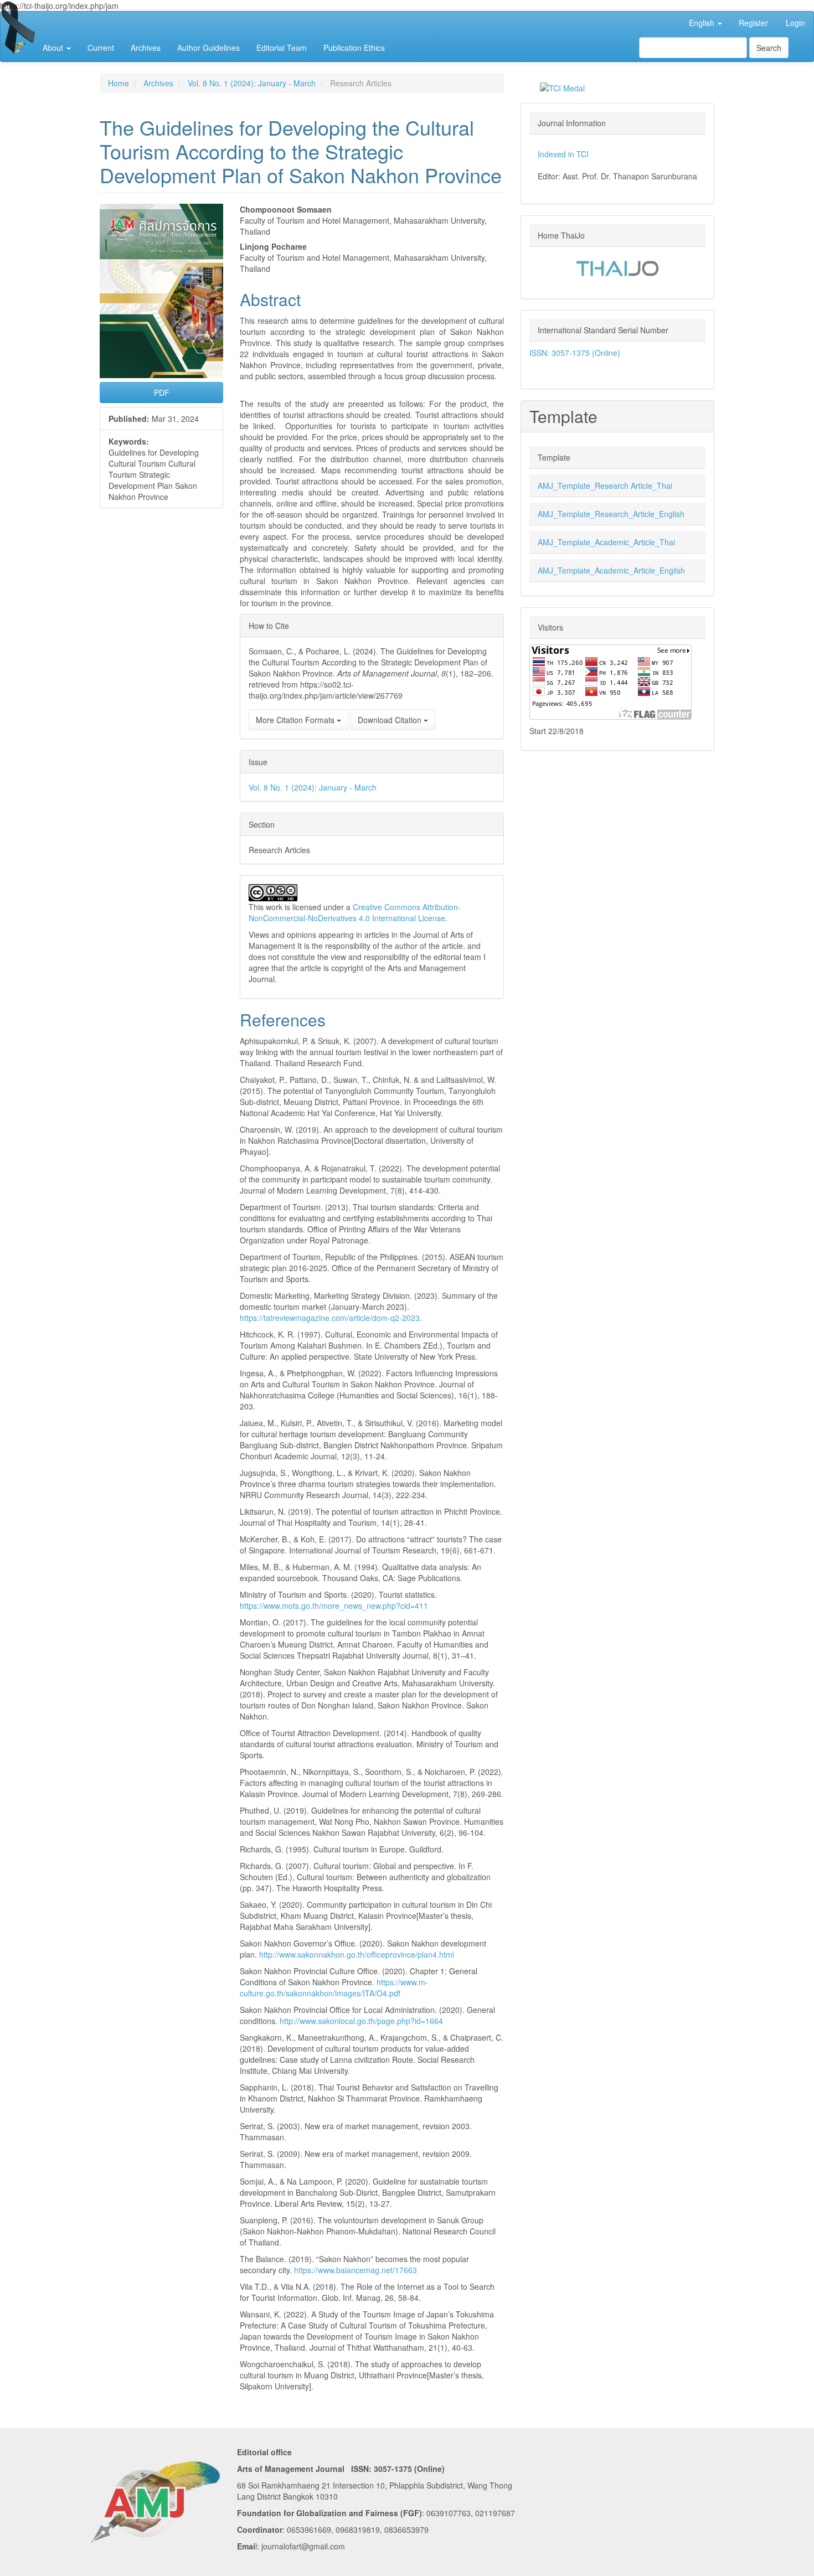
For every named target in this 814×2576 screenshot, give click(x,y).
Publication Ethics (354, 48)
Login (795, 23)
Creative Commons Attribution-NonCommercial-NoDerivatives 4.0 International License (355, 912)
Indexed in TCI (563, 154)
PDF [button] (162, 393)
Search (769, 48)
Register (753, 23)
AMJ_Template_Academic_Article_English (611, 570)
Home (119, 83)
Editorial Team (282, 48)
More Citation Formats (296, 720)
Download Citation (391, 720)
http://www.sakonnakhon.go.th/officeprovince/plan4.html (357, 1954)
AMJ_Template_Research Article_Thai (605, 486)
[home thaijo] (617, 267)
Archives (146, 48)
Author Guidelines (208, 48)
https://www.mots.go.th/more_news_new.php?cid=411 (334, 1606)
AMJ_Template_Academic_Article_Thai (606, 542)
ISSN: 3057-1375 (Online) (575, 353)
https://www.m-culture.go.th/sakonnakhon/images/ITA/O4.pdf (334, 1988)
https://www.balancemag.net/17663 (356, 2270)
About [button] (54, 48)
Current (101, 48)
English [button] (703, 23)
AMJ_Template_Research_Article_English (611, 514)
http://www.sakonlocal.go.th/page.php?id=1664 (361, 2021)
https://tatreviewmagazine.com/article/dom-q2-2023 (330, 1318)
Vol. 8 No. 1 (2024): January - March (252, 83)
